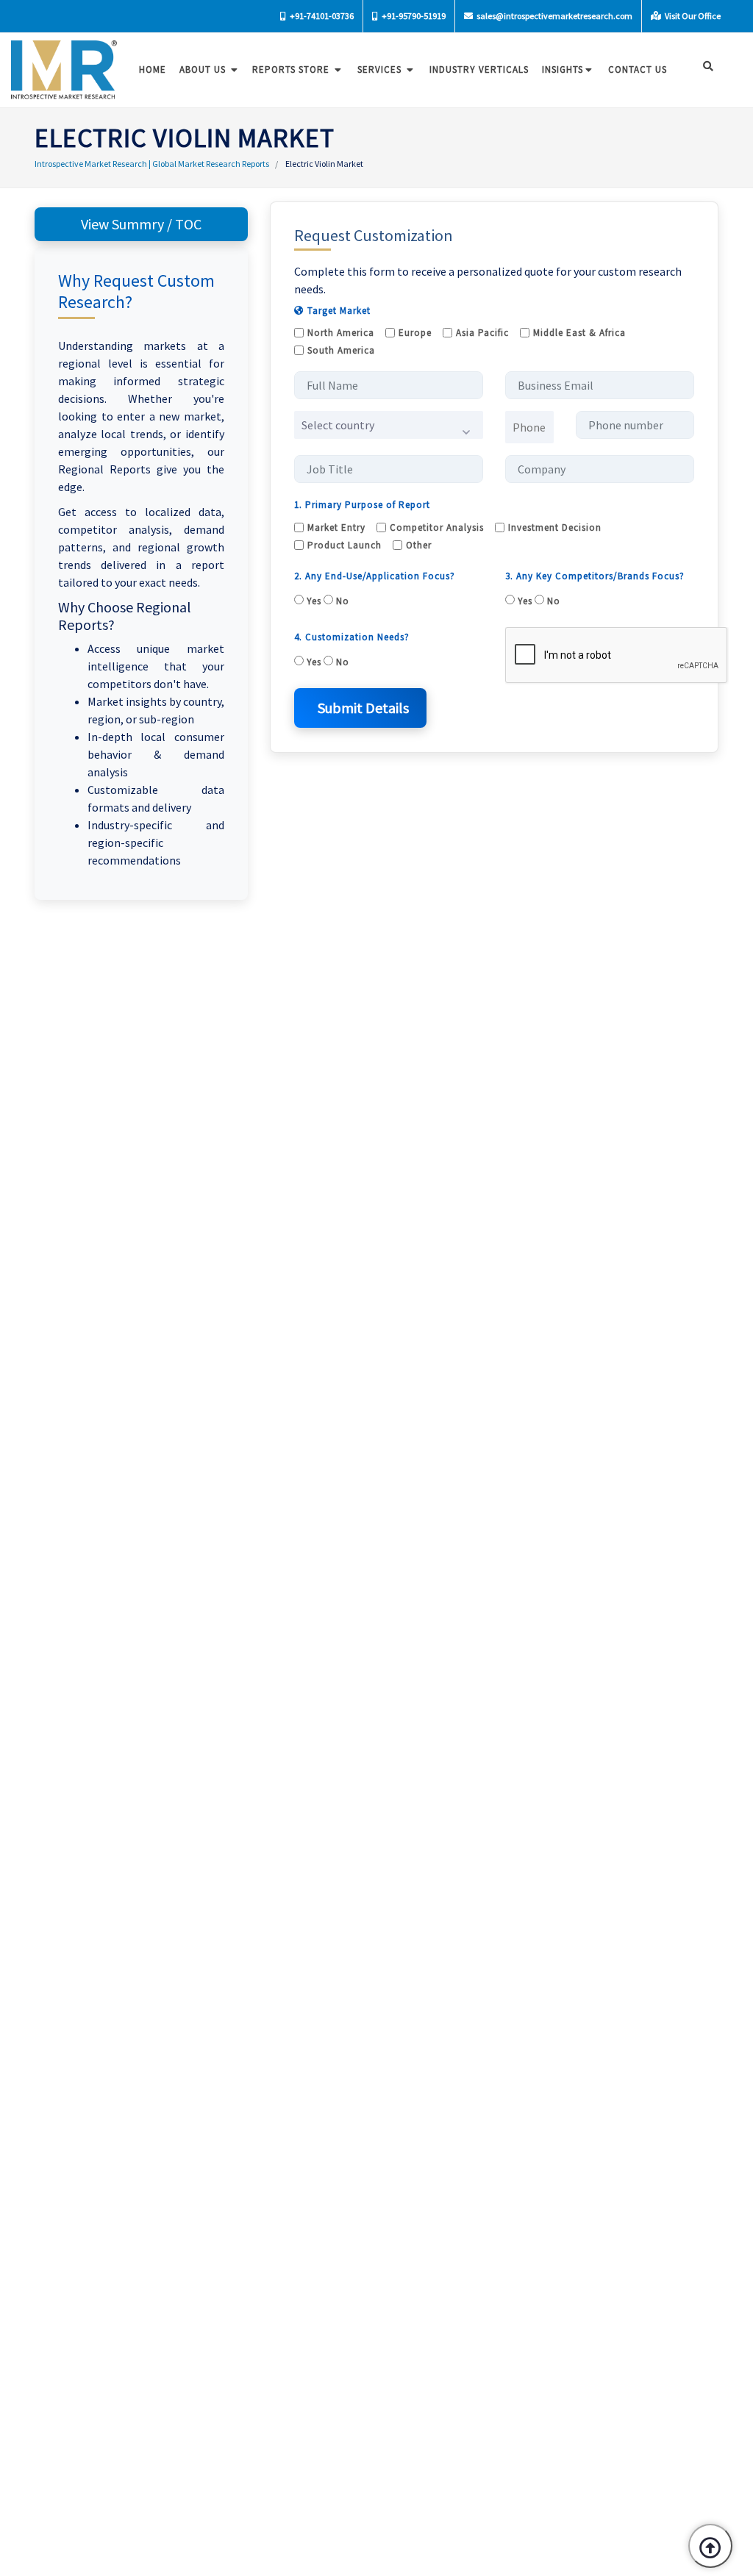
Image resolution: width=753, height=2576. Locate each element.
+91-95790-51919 (413, 16)
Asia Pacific (482, 333)
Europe (415, 333)
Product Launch (345, 545)
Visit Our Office (692, 16)
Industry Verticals (479, 69)
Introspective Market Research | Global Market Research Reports (152, 164)
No (341, 601)
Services (381, 69)
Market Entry (336, 527)
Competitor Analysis (437, 527)
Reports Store (292, 69)
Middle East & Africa (579, 333)
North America (341, 333)
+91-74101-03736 (321, 16)
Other (419, 545)
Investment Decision (555, 527)
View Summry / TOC (141, 224)
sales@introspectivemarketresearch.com (554, 16)
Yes (313, 601)
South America (341, 350)
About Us (204, 69)
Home (153, 69)
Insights (563, 69)
